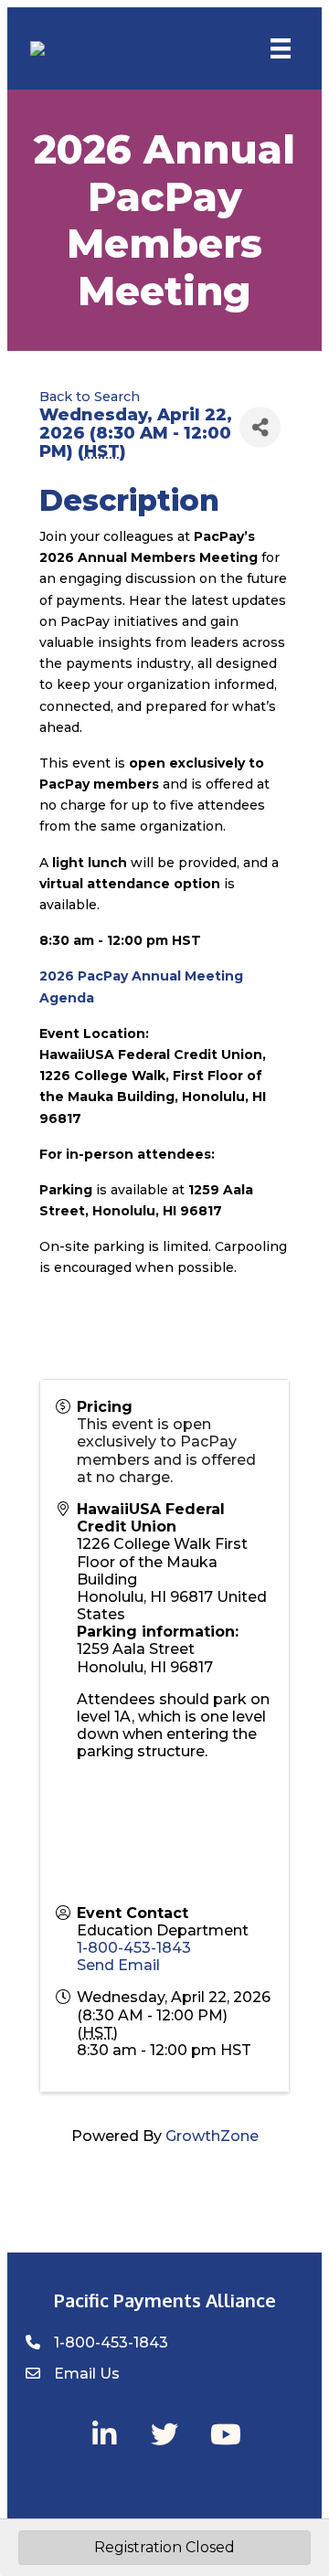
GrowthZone (212, 2136)
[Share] (260, 427)
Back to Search (90, 397)
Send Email (118, 1965)
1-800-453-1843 (134, 1948)
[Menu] (281, 48)
